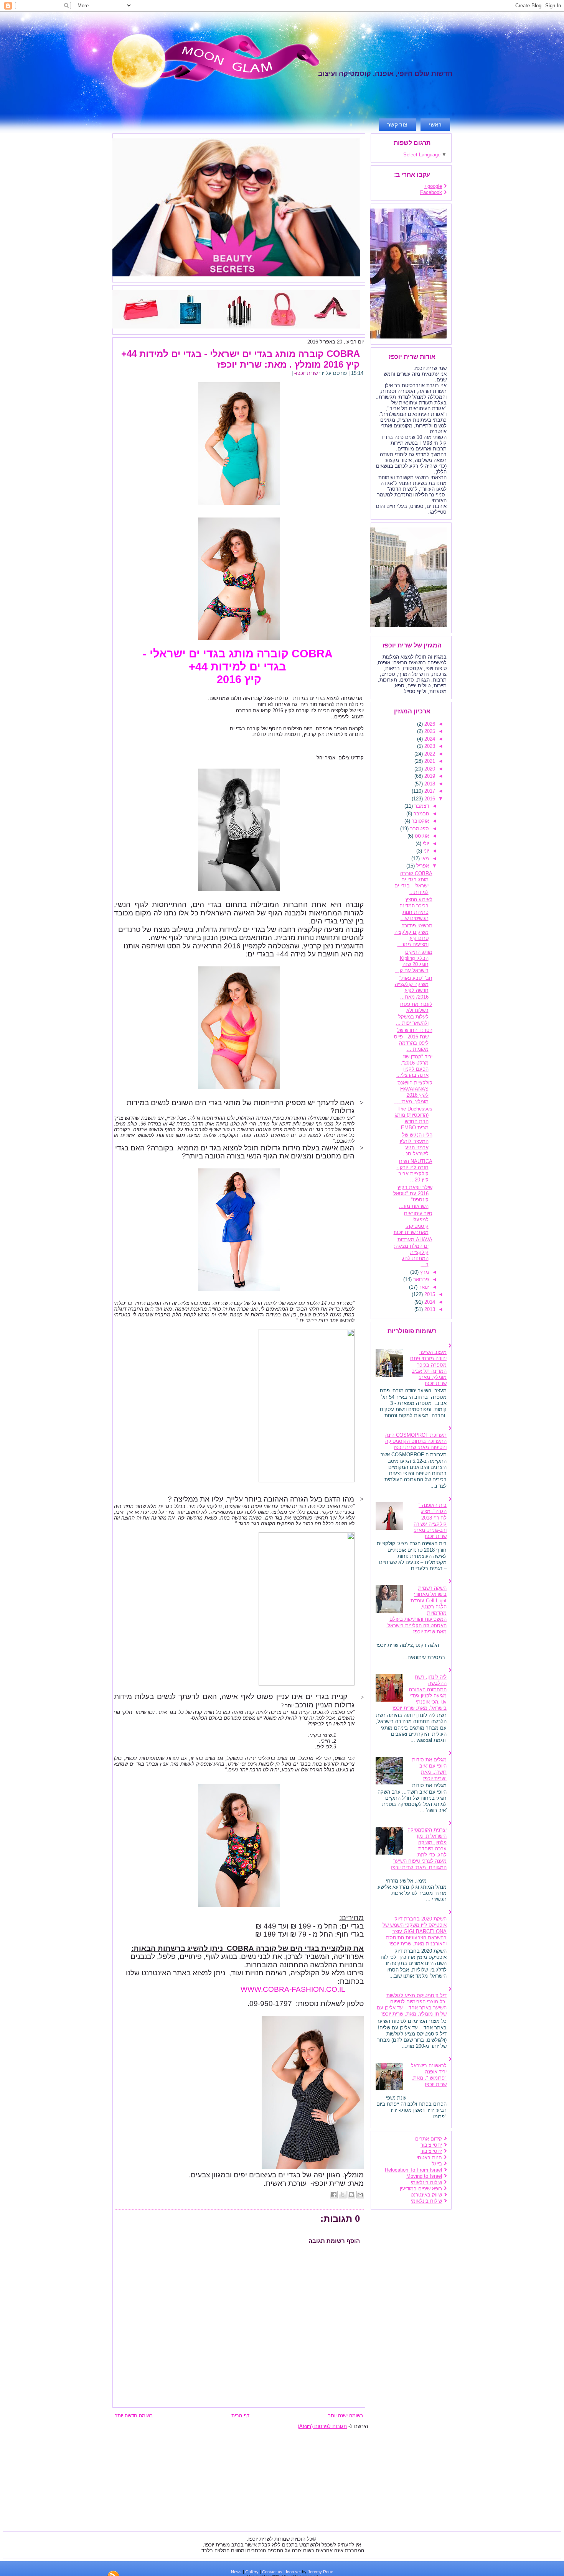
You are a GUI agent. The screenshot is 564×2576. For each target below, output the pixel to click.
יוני (425, 851)
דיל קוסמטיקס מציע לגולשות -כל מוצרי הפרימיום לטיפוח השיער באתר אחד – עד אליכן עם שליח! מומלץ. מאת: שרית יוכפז (412, 2005)
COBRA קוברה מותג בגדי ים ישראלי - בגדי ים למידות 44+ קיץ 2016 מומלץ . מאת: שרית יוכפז (241, 359)
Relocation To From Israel (413, 2170)
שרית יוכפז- (306, 373)
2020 (429, 769)
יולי (425, 844)
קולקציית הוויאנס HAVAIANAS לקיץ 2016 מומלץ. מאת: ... (413, 1092)
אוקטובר (420, 821)
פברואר (420, 1279)
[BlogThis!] (351, 2195)
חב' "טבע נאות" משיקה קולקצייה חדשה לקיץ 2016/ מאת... (414, 987)
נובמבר (421, 814)
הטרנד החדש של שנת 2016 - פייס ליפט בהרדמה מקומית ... (413, 1040)
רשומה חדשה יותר (134, 2416)
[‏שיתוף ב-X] (343, 2195)
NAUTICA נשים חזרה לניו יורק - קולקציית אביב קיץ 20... (415, 1171)
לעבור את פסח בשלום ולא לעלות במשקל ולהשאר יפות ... (414, 1014)
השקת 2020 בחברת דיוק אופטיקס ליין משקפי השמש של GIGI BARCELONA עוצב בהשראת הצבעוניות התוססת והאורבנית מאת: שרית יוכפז (415, 1931)
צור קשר (397, 125)
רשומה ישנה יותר (345, 2416)
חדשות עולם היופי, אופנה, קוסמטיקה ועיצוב (385, 74)
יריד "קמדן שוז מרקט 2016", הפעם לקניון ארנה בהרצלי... (414, 1066)
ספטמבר (419, 829)
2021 (429, 761)
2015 (429, 1294)
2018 (429, 784)
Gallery (252, 2572)
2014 (429, 1302)
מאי (424, 858)
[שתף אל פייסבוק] (334, 2195)
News (236, 2572)
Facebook (431, 192)
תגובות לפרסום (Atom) (322, 2426)
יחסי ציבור (431, 2145)
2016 (429, 799)
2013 (429, 1309)
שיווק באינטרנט (426, 2195)
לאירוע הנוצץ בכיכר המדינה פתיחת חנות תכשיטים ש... (416, 909)
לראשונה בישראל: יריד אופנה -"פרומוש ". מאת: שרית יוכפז (428, 2075)
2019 (429, 776)
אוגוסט (421, 836)
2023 (429, 746)
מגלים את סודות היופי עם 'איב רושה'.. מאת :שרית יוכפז (429, 1769)
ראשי (435, 125)
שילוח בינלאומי (426, 2183)
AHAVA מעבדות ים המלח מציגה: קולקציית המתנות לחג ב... (413, 1252)
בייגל (437, 2164)
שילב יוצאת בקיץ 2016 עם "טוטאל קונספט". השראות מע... (413, 1197)
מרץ (424, 1272)
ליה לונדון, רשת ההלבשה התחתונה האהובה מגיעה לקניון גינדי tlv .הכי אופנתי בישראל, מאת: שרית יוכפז (420, 1692)
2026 (429, 724)
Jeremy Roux (320, 2572)
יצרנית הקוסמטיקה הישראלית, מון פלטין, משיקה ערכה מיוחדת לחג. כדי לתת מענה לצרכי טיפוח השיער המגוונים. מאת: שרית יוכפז (419, 1849)
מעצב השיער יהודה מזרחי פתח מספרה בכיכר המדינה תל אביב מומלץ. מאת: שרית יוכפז (428, 1368)
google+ (433, 186)
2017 (429, 791)
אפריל (422, 866)
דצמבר (421, 806)
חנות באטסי (429, 2158)
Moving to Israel (424, 2176)
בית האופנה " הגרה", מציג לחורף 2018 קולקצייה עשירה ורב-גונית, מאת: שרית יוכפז (430, 1521)
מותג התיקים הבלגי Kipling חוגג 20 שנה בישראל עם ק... (414, 961)
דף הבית (240, 2416)
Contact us (272, 2572)
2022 (429, 754)
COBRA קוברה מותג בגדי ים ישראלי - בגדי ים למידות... (413, 883)
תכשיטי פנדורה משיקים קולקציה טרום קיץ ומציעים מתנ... (413, 935)
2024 (429, 739)
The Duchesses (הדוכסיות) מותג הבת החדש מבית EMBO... (414, 1118)
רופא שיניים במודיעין (421, 2189)
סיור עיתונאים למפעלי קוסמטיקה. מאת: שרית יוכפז (413, 1223)
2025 (429, 731)
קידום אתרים (429, 2139)
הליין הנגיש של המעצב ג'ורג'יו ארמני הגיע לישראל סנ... (416, 1144)
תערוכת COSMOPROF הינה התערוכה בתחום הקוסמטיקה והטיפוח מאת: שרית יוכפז (416, 1441)
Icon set (293, 2572)
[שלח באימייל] (360, 2195)
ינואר (423, 1287)
